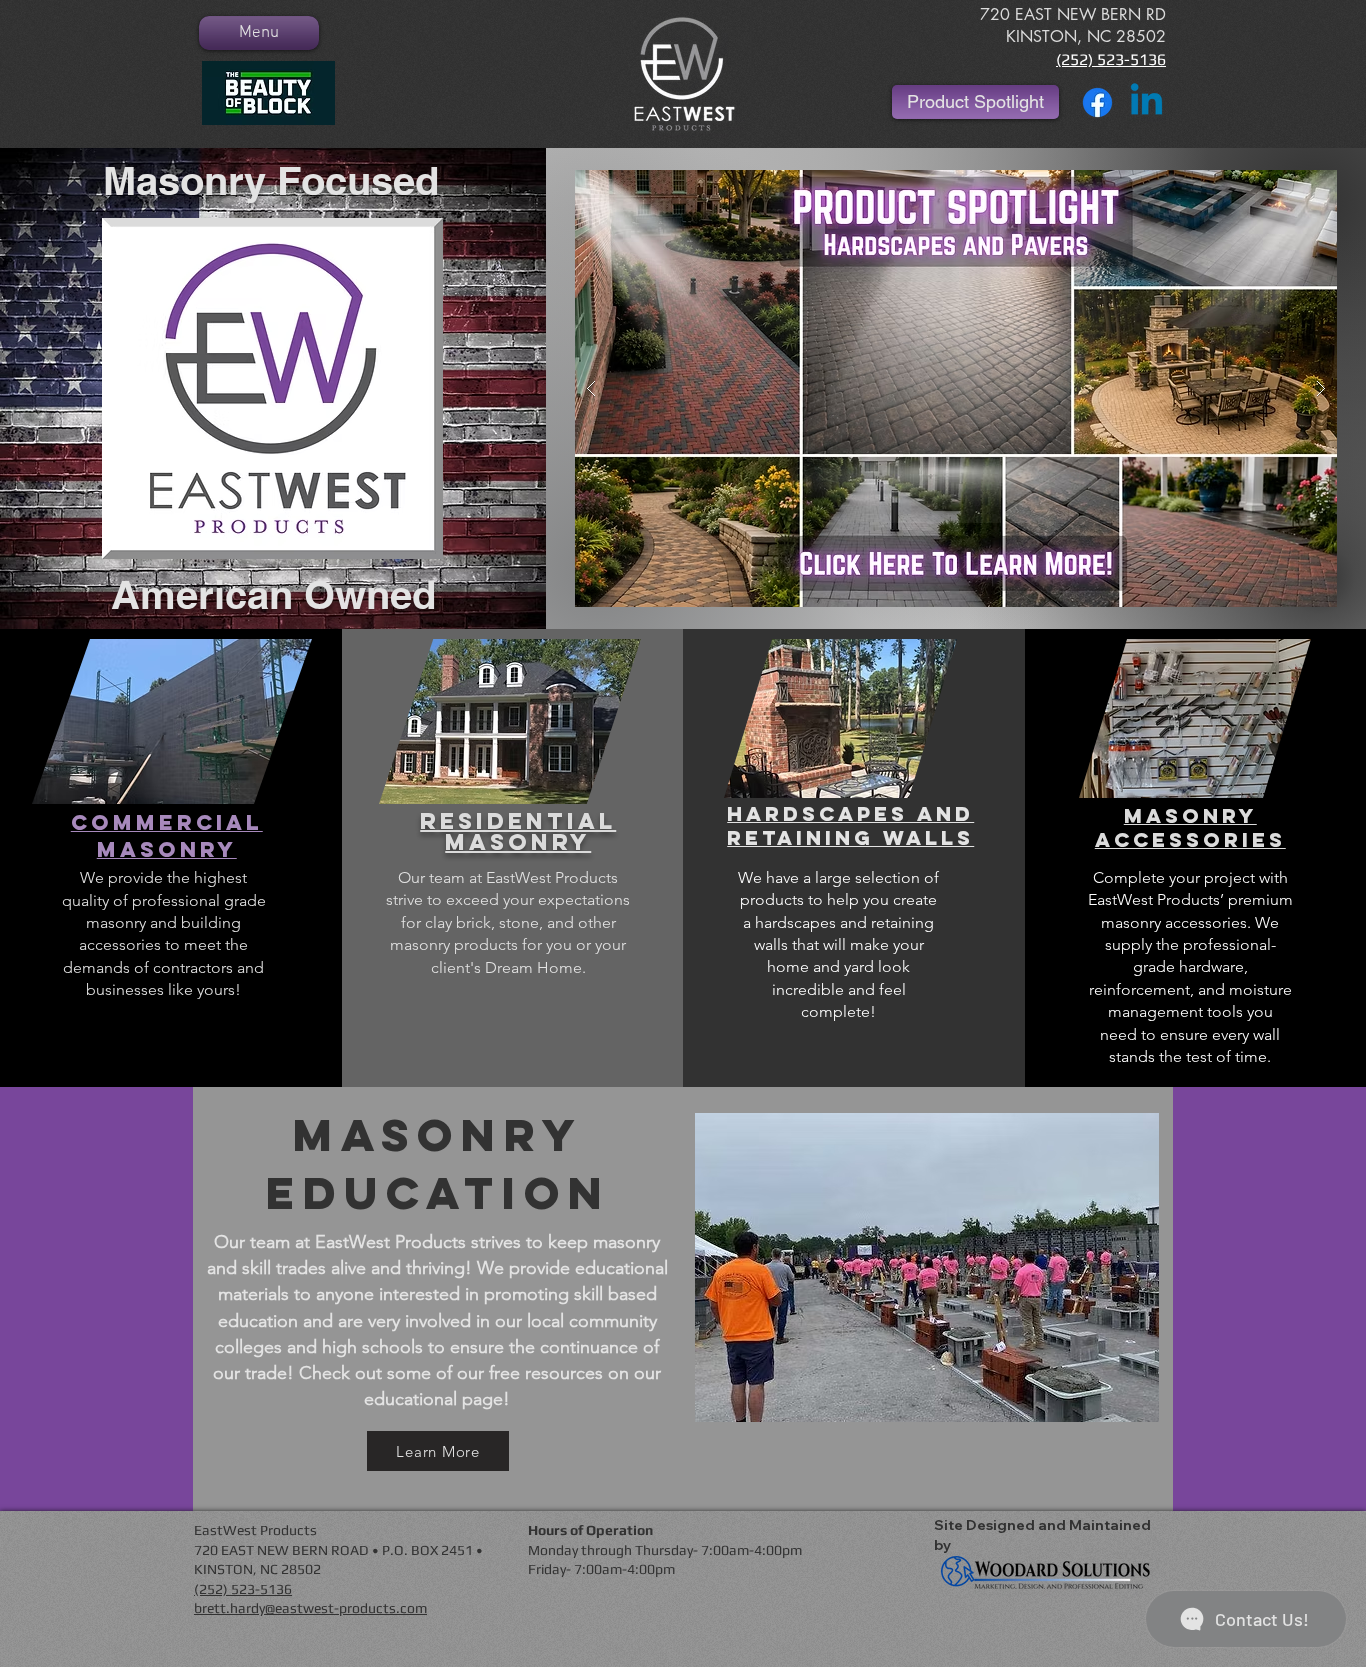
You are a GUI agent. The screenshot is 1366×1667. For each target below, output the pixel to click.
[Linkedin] (1146, 102)
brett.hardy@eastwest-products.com (310, 1608)
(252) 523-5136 (1111, 59)
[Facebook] (1097, 102)
